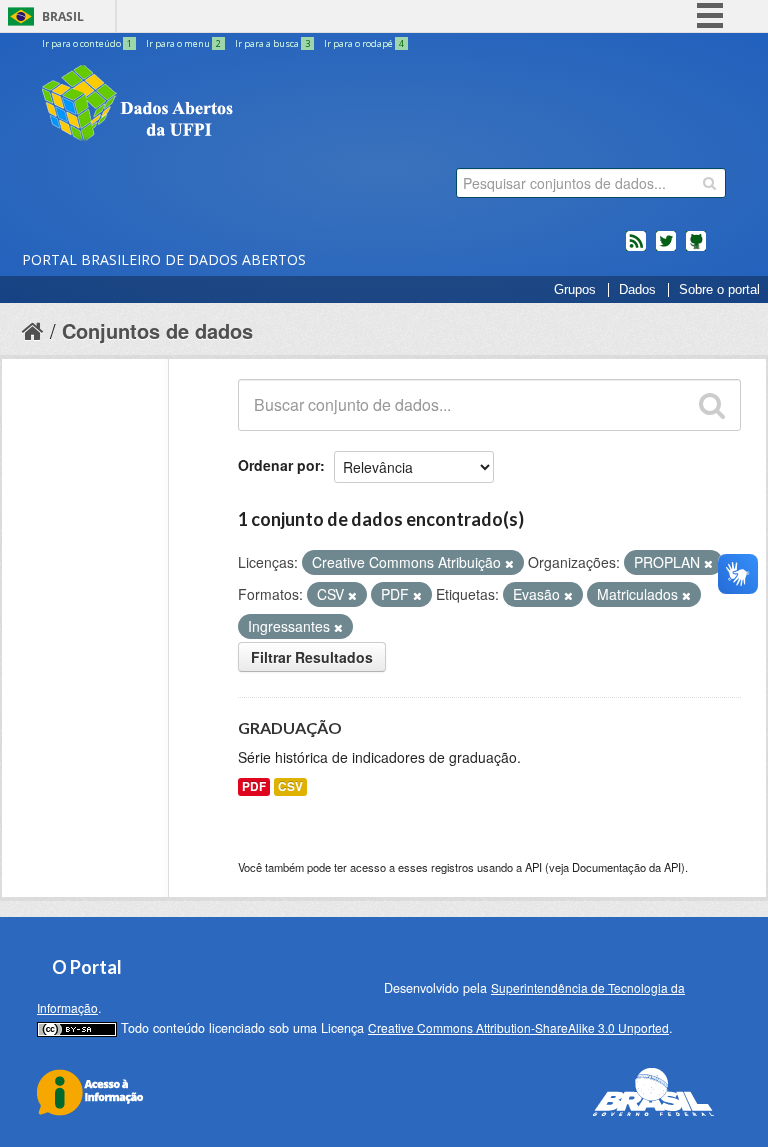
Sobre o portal (719, 290)
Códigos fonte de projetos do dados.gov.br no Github (696, 249)
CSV (290, 786)
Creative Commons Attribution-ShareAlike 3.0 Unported (518, 1027)
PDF (254, 786)
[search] (709, 183)
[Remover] (509, 563)
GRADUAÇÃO (290, 727)
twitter (666, 249)
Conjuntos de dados (157, 330)
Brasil (63, 16)
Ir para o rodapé (364, 43)
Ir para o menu (183, 43)
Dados (637, 290)
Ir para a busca (272, 43)
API (533, 867)
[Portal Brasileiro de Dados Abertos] (257, 105)
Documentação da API (626, 867)
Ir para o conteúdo (87, 43)
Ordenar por (279, 465)
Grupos (575, 290)
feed (636, 249)
